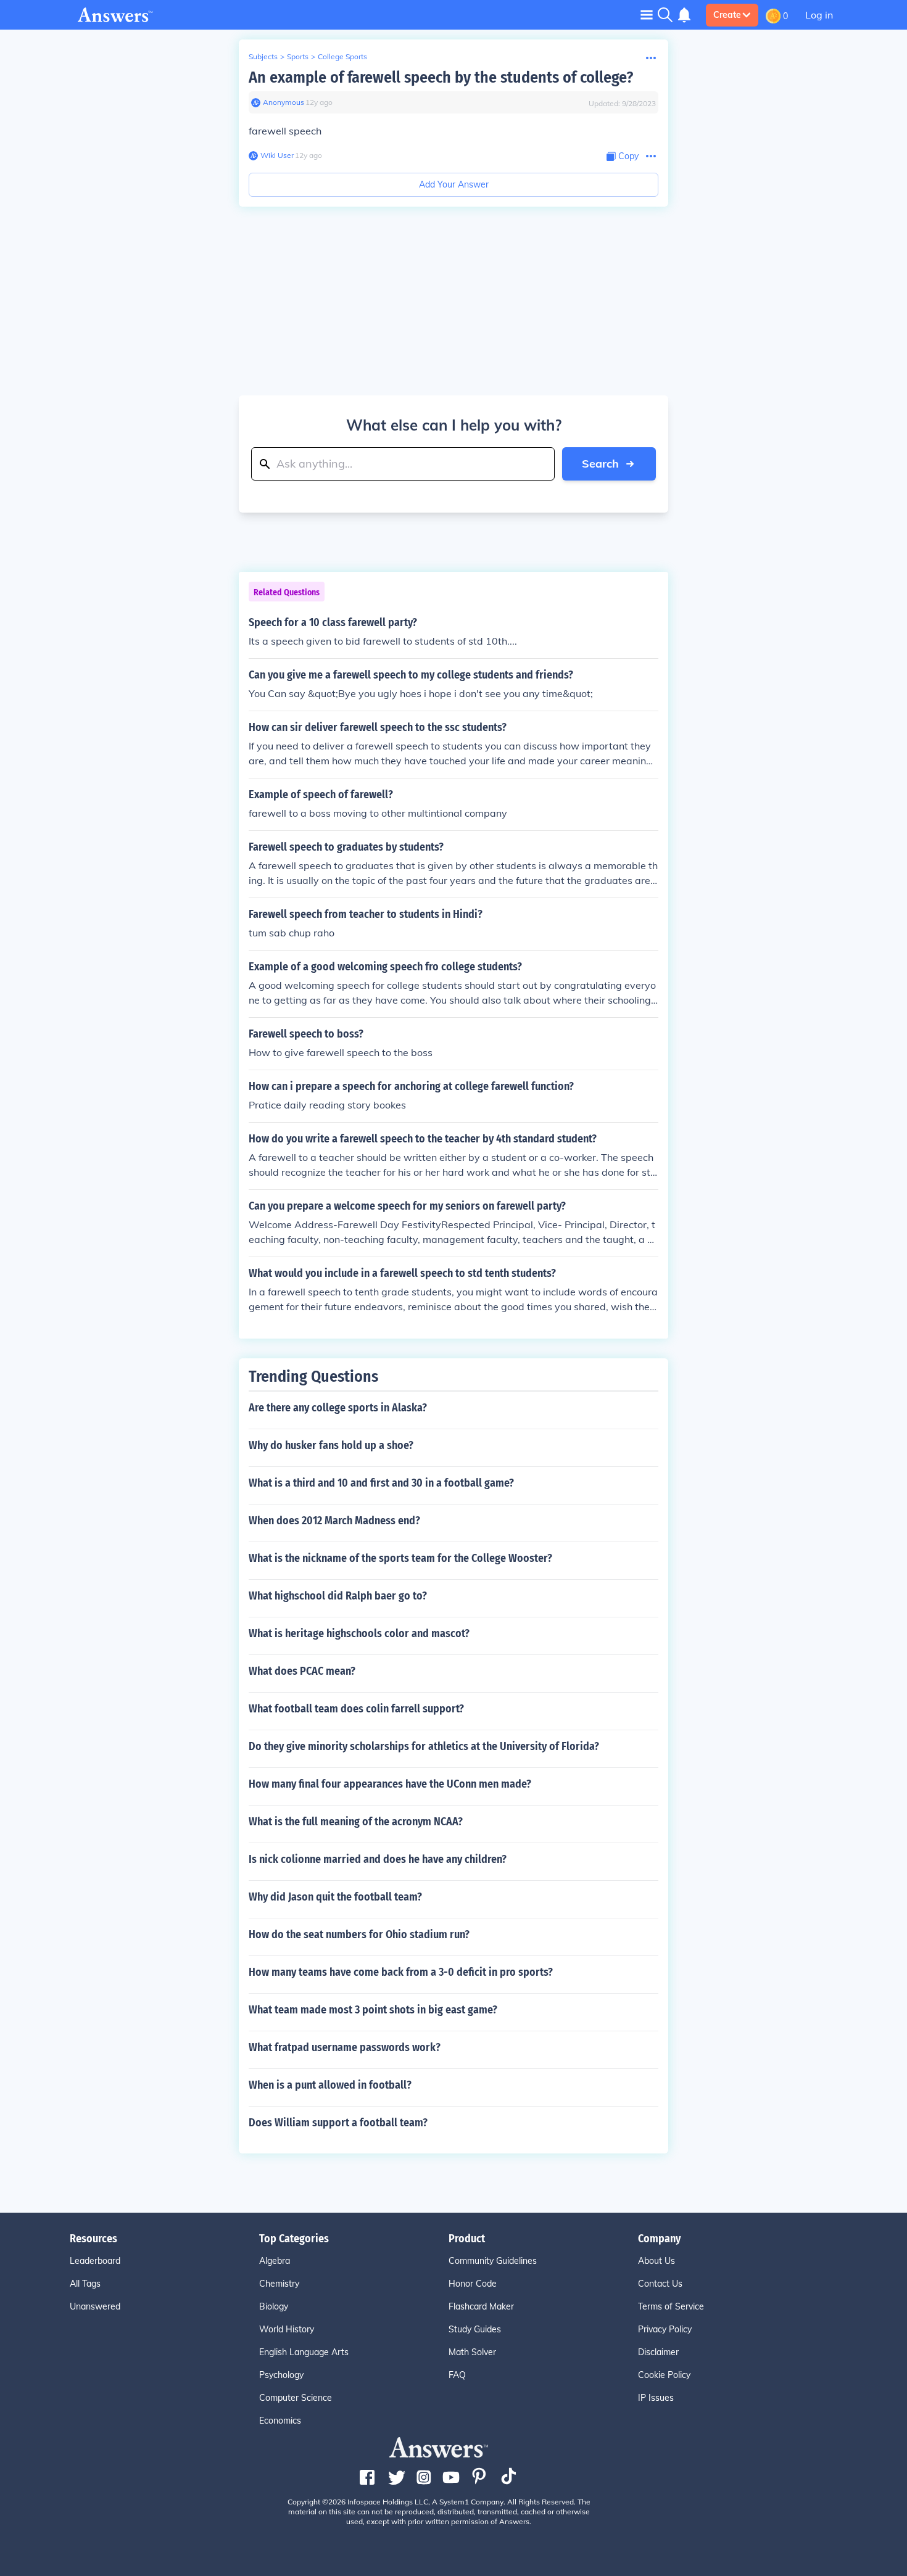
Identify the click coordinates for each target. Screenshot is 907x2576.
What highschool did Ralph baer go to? (338, 1596)
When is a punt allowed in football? (330, 2085)
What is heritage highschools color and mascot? (359, 1633)
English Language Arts (304, 2352)
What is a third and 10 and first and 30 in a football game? (381, 1483)
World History (287, 2329)
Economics (280, 2421)
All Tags (85, 2284)
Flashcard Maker (481, 2306)
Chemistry (279, 2284)
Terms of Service (671, 2306)
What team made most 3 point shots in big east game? (373, 2010)
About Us (656, 2261)
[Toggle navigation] (647, 14)
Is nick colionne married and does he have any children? (378, 1859)
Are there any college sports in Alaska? (338, 1408)
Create (727, 15)
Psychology (281, 2375)
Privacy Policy (665, 2329)
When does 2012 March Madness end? (334, 1521)
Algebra (275, 2261)
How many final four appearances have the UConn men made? (390, 1784)
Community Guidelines (493, 2261)
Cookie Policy (664, 2375)
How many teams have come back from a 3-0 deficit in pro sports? (401, 1972)
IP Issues (656, 2398)
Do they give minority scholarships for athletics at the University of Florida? (424, 1746)
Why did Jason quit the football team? (335, 1897)
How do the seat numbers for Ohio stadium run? (359, 1934)
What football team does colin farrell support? (356, 1709)
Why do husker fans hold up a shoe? (331, 1445)
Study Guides (475, 2329)
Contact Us (660, 2284)
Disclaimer (658, 2352)
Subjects (263, 56)
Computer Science (296, 2398)
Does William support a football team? (338, 2123)
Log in (819, 15)
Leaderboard (95, 2261)
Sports (298, 56)
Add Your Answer (454, 184)
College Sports (342, 56)
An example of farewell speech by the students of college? (441, 77)
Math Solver (472, 2352)
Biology (274, 2306)
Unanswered (95, 2306)
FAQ (457, 2375)
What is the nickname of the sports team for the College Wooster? (400, 1558)
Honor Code (473, 2284)
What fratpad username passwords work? (345, 2047)
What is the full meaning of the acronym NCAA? (356, 1822)
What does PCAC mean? (302, 1671)
